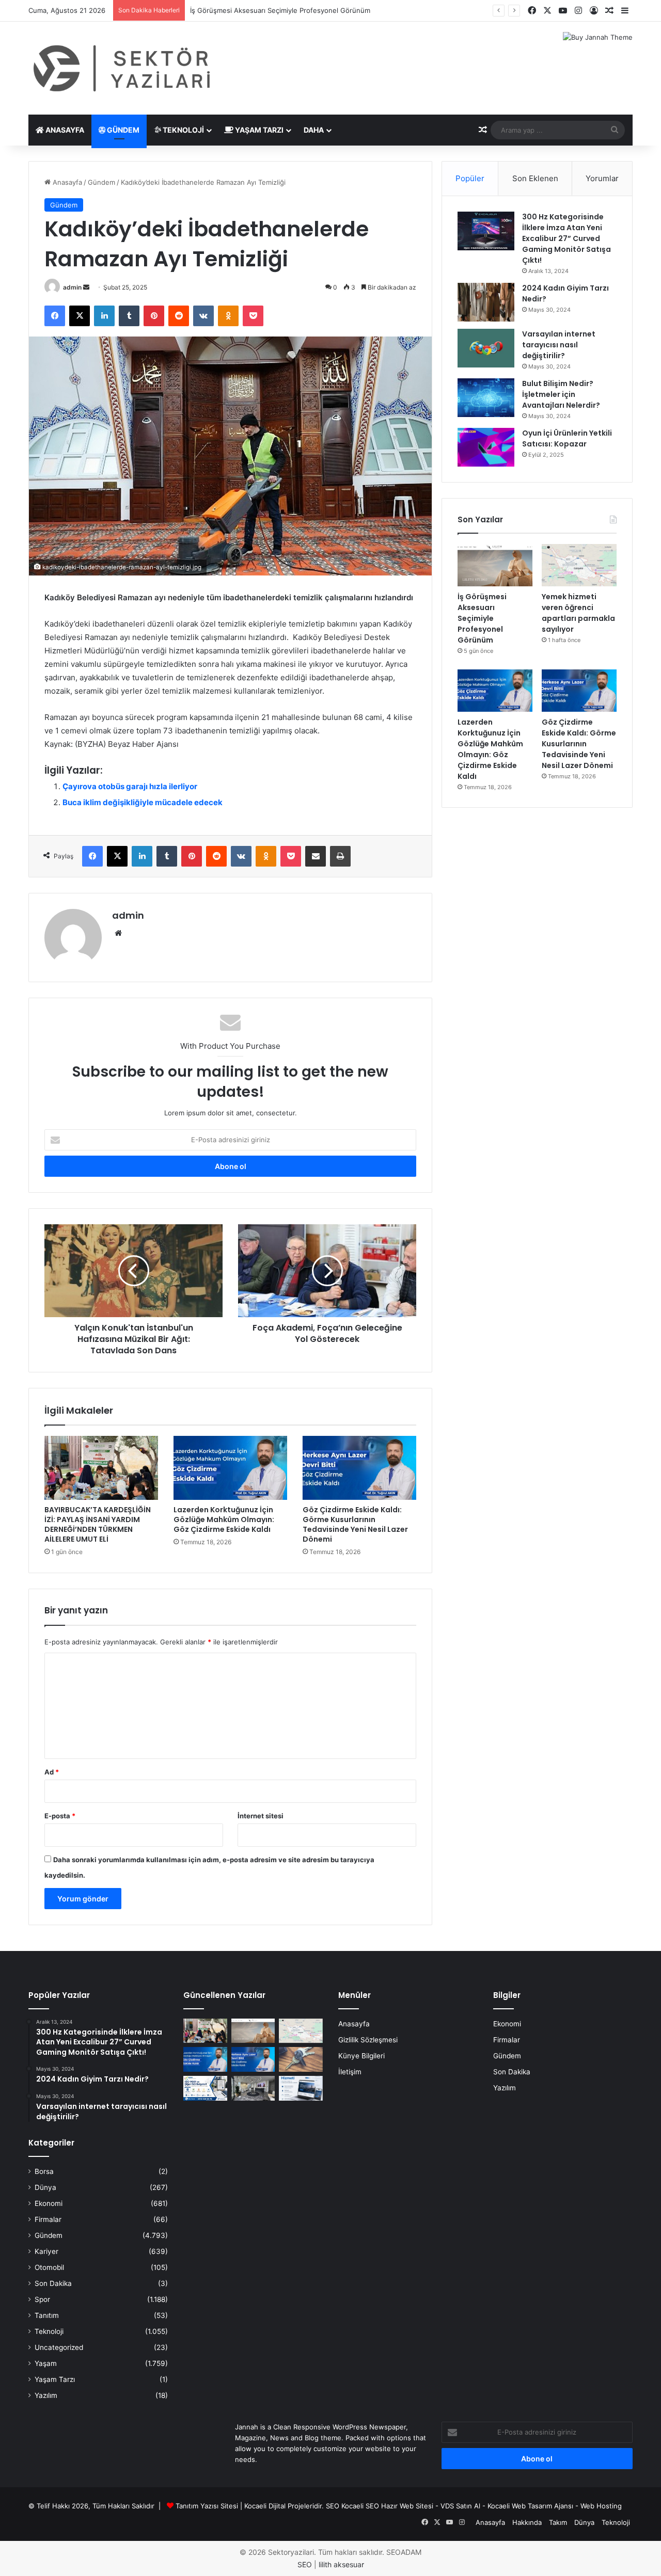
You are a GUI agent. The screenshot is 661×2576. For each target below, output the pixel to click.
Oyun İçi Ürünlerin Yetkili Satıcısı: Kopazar (567, 438)
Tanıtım (47, 2315)
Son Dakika (53, 2283)
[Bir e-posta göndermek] (86, 287)
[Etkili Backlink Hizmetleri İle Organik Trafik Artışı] (301, 2088)
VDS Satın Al (460, 2506)
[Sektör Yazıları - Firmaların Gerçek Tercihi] (124, 68)
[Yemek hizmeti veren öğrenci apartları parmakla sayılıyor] (579, 565)
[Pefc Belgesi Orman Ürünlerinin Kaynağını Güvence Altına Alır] (205, 2088)
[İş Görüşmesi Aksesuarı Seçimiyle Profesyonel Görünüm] (495, 565)
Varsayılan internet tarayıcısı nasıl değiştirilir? (559, 345)
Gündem (122, 130)
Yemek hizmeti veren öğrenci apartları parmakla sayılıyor (578, 613)
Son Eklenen (535, 178)
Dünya (45, 2187)
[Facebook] (55, 316)
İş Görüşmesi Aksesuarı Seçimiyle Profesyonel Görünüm (482, 618)
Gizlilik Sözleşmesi (368, 2040)
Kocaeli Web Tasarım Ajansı (530, 2506)
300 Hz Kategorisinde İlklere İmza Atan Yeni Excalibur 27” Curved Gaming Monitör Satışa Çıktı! (566, 238)
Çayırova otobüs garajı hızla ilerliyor (130, 786)
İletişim (350, 2072)
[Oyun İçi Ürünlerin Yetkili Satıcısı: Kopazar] (486, 447)
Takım (558, 2522)
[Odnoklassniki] (228, 316)
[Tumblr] (129, 316)
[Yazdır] (340, 856)
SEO (333, 2506)
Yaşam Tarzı (258, 130)
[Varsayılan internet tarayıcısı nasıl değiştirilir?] (486, 348)
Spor (42, 2299)
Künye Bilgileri (361, 2056)
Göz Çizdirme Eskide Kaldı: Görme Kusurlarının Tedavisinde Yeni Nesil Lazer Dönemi (355, 1524)
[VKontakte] (203, 316)
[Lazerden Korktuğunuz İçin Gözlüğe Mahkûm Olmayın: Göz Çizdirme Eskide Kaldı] (230, 1468)
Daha (314, 130)
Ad (52, 1772)
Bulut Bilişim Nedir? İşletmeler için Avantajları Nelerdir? (561, 394)
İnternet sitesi (261, 1816)
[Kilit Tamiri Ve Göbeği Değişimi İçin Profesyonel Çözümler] (301, 2059)
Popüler (470, 178)
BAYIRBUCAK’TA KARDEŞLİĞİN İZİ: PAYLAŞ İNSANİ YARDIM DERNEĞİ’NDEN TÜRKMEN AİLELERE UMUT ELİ (98, 1524)
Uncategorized (59, 2347)
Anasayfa (64, 130)
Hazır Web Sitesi (407, 2506)
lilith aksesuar (341, 2564)
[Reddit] (179, 316)
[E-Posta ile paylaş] (316, 856)
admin (72, 287)
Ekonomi (49, 2203)
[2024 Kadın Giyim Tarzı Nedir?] (486, 302)
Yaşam (46, 2363)
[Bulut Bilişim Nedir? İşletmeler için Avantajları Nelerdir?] (486, 398)
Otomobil (49, 2267)
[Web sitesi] (118, 933)
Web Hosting (601, 2506)
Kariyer (46, 2251)
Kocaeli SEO (360, 2506)
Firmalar (48, 2219)
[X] (80, 316)
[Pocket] (253, 316)
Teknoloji (183, 130)
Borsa (44, 2171)
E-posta (60, 1816)
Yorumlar (602, 178)
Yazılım (46, 2395)
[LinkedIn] (104, 316)
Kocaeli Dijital (265, 2506)
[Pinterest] (154, 316)
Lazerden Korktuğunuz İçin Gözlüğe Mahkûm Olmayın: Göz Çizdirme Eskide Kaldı (224, 1519)
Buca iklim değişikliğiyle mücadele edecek (143, 802)
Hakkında (527, 2522)
